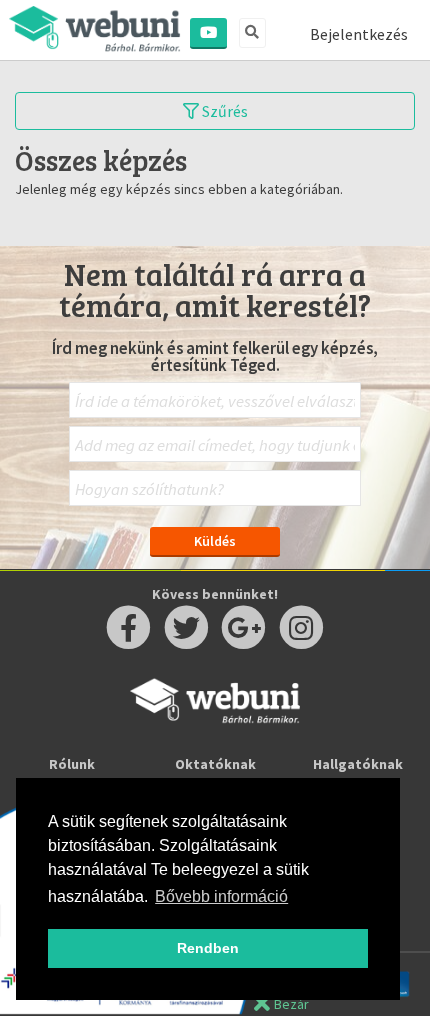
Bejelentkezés (359, 34)
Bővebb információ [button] (221, 896)
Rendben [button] (208, 948)
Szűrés (223, 111)
